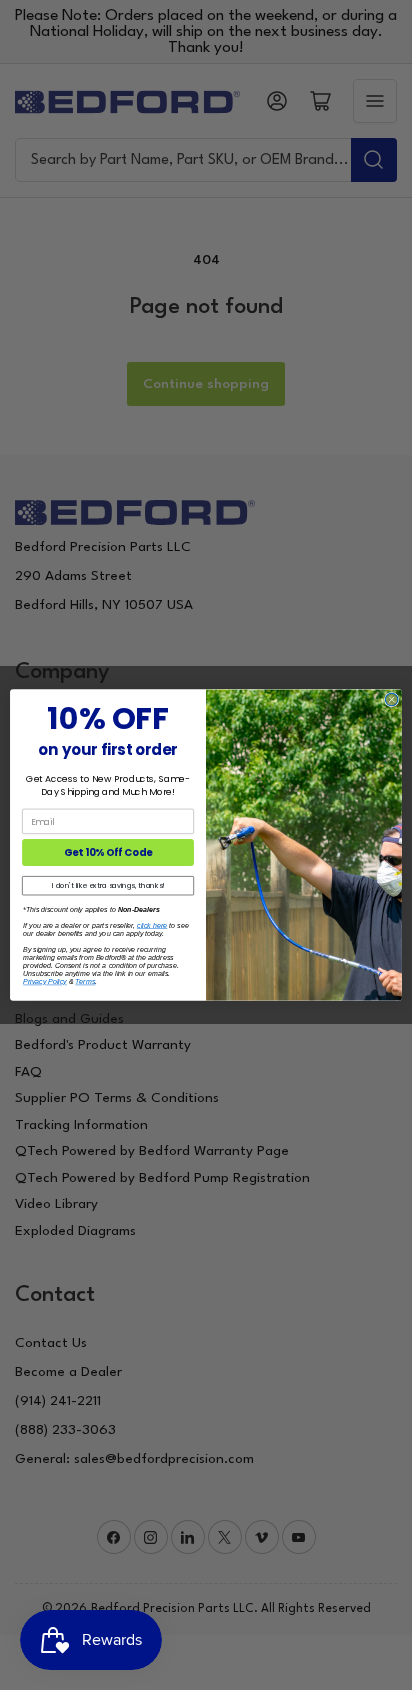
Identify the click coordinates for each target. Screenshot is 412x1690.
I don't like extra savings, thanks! (108, 886)
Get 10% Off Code (108, 853)
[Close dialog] (391, 699)
